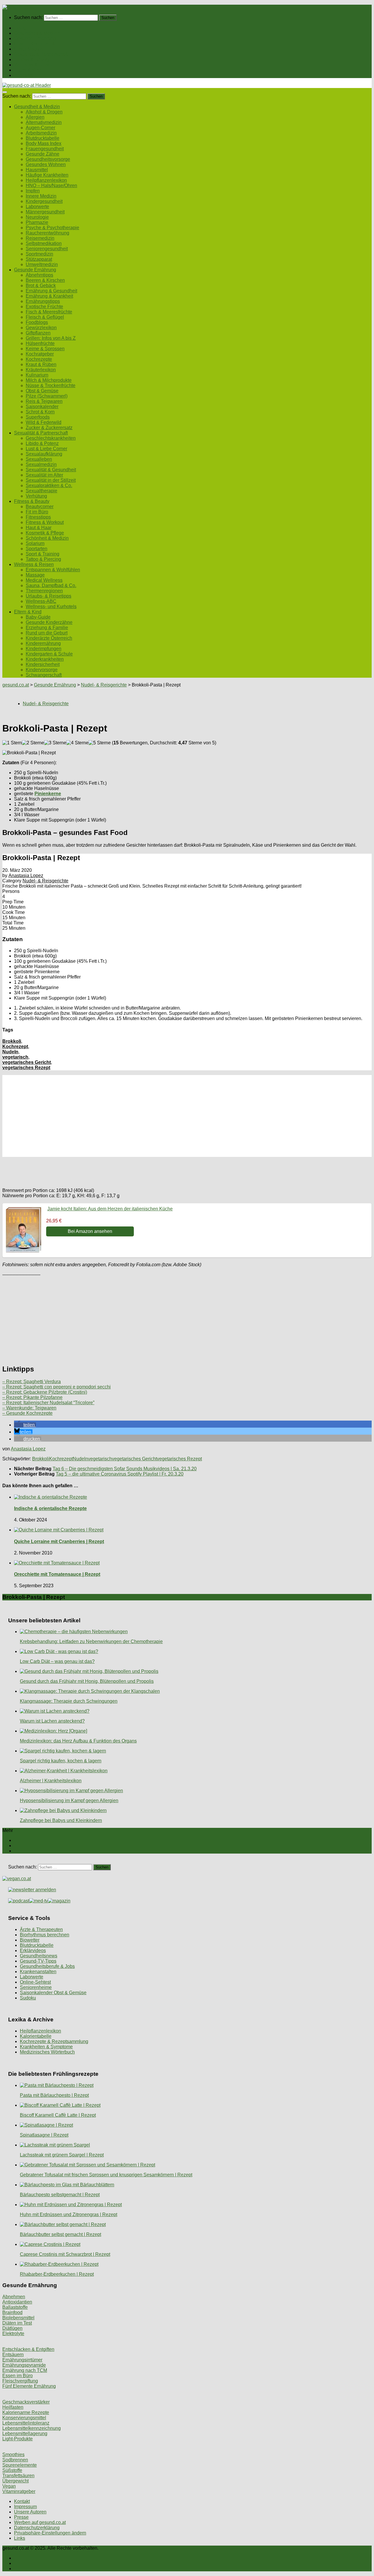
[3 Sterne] (55, 743)
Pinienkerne (48, 794)
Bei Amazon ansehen (90, 1231)
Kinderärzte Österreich (49, 638)
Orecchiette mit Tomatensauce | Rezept (57, 1574)
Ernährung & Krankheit (49, 296)
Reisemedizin (40, 238)
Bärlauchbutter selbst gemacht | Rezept (60, 2234)
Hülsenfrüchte (40, 343)
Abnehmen (14, 2297)
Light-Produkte (18, 2439)
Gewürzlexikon (41, 328)
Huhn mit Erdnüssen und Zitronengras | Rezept (69, 2214)
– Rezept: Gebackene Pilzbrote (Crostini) (45, 1392)
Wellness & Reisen (34, 65)
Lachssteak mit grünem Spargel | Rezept (62, 2155)
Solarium (35, 543)
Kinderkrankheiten (45, 659)
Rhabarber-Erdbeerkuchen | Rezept (57, 2274)
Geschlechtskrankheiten (51, 438)
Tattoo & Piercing (43, 559)
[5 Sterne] (100, 743)
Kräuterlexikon (41, 370)
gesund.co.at (16, 685)
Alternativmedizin (44, 122)
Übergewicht (15, 2481)
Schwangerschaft (44, 675)
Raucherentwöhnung (47, 233)
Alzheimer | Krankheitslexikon (51, 1781)
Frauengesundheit (45, 149)
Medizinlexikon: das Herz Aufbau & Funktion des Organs (78, 1741)
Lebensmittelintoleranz (26, 2423)
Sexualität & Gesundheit (51, 470)
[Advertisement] (178, 1116)
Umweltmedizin (42, 264)
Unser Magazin (30, 49)
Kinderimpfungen (44, 649)
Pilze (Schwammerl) (47, 396)
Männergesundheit (45, 212)
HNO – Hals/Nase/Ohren (51, 186)
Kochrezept (15, 1047)
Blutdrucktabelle (43, 138)
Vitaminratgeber (19, 2491)
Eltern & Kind (28, 70)
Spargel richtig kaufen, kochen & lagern (61, 1761)
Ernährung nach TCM (25, 2370)
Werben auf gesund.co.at (40, 2522)
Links (20, 2538)
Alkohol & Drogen (44, 112)
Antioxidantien (17, 2302)
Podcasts (24, 75)
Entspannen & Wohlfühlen (53, 570)
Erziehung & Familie (47, 628)
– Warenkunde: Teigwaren (29, 1408)
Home (20, 28)
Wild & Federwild (44, 422)
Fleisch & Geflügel (45, 317)
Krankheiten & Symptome (46, 2047)
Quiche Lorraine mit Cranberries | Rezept (59, 1541)
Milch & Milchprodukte (49, 380)
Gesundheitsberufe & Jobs (47, 1966)
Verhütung (36, 496)
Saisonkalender (42, 407)
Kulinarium (37, 375)
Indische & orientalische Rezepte (50, 1508)
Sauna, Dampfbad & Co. (51, 585)
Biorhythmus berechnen (45, 1935)
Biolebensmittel (18, 2318)
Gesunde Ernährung (35, 38)
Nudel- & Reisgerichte (104, 685)
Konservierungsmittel (24, 2418)
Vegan (9, 2486)
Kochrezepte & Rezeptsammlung (54, 2041)
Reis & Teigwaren (44, 401)
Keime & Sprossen (45, 349)
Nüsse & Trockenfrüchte (51, 385)
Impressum (25, 2507)
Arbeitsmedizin (41, 133)
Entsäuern (13, 2355)
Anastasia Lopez (26, 875)
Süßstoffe (12, 2470)
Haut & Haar (39, 528)
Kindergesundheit (44, 201)
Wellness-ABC (41, 601)
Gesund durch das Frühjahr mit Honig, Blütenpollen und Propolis (87, 1681)
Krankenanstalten (38, 1972)
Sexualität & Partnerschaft (41, 54)
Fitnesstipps (38, 517)
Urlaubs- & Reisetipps (49, 596)
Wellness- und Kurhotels (51, 607)
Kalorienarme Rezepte (26, 2412)
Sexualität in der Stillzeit (51, 480)
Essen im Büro (18, 2376)
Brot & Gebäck (41, 285)
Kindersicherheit (43, 664)
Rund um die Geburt (47, 633)
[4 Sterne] (77, 743)
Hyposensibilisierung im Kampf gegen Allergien (69, 1801)
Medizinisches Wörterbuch (47, 2052)
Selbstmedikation (44, 243)
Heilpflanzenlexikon (46, 180)
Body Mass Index (44, 143)
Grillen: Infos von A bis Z (51, 338)
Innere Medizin (41, 196)
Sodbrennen (15, 2460)
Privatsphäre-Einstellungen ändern (50, 2533)
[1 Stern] (12, 743)
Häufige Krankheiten (47, 175)
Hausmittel (37, 170)
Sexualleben (39, 459)
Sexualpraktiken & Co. (49, 485)
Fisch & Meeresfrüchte (49, 312)
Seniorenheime (36, 1987)
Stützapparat (39, 259)
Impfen (33, 191)
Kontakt (22, 2501)
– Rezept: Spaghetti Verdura (32, 1382)
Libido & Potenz (42, 443)
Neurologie (37, 217)
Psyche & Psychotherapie (52, 228)
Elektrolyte (13, 2333)
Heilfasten (13, 2407)
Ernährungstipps (43, 301)
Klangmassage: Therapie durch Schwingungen (69, 1701)
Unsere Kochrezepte (35, 44)
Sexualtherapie (41, 491)
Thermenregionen (44, 591)
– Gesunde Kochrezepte (27, 1413)
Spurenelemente (20, 2465)
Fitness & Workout (45, 522)
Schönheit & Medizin (47, 538)
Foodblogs (37, 322)
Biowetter (30, 1940)
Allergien (35, 117)
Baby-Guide (38, 617)
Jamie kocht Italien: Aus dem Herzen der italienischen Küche (110, 1209)
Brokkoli (12, 1041)
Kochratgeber (40, 354)
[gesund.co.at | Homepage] (18, 7)
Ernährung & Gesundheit (51, 291)
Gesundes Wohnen (46, 164)
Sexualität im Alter (44, 475)
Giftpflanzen (38, 333)
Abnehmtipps (39, 275)
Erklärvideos (33, 1950)
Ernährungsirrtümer (22, 2360)
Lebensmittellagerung (25, 2433)
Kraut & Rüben (41, 364)
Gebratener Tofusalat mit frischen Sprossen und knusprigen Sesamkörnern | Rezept (106, 2175)
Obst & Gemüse (42, 391)
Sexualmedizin (41, 464)
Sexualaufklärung (44, 454)
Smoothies (13, 2455)
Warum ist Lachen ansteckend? (52, 1721)
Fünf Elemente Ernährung (29, 2386)
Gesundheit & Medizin (37, 33)
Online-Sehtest (35, 1982)
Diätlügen (12, 2328)
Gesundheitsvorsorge (48, 159)
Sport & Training (43, 554)
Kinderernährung (43, 643)
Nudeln (10, 1052)
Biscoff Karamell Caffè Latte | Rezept (58, 2115)
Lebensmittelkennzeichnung (32, 2428)
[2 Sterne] (33, 743)
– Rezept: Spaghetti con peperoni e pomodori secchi (57, 1387)
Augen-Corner (40, 128)
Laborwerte (37, 207)
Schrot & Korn (40, 412)
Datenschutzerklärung (37, 2528)
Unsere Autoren (30, 2512)
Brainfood (12, 2312)
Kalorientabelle (36, 2036)
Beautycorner (40, 507)
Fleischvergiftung (20, 2381)
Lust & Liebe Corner (46, 449)
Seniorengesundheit (47, 249)
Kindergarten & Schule (49, 654)
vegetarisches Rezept (26, 1068)
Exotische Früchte (44, 307)
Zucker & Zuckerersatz (49, 428)
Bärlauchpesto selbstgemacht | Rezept (60, 2195)
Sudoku (28, 1998)
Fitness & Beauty (32, 59)
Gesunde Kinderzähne (49, 622)
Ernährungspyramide (24, 2365)
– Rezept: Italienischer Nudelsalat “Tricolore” (48, 1403)
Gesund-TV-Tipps (38, 1961)
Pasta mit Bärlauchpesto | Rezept (54, 2095)
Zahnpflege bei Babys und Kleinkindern (61, 1820)
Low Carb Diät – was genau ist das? (57, 1661)
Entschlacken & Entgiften (28, 2349)
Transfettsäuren (18, 2476)
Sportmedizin (39, 254)
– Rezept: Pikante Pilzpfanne (32, 1397)
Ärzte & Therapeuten (41, 1929)
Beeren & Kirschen (45, 280)
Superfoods (38, 417)
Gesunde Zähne (43, 154)
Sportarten (37, 549)
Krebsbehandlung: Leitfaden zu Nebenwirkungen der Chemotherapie (91, 1641)
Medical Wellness (44, 580)
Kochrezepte (39, 359)
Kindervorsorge (42, 670)
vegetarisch (15, 1057)
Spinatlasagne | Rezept (44, 2135)
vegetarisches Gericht (27, 1062)
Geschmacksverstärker (26, 2402)
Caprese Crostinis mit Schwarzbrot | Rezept (65, 2254)
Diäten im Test (17, 2323)
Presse (21, 2517)
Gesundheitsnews (39, 1956)
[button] (25, 1425)
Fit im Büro (37, 512)
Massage (35, 575)
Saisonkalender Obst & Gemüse (53, 1993)
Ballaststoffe (15, 2307)
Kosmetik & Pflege (45, 533)
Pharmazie (37, 222)
